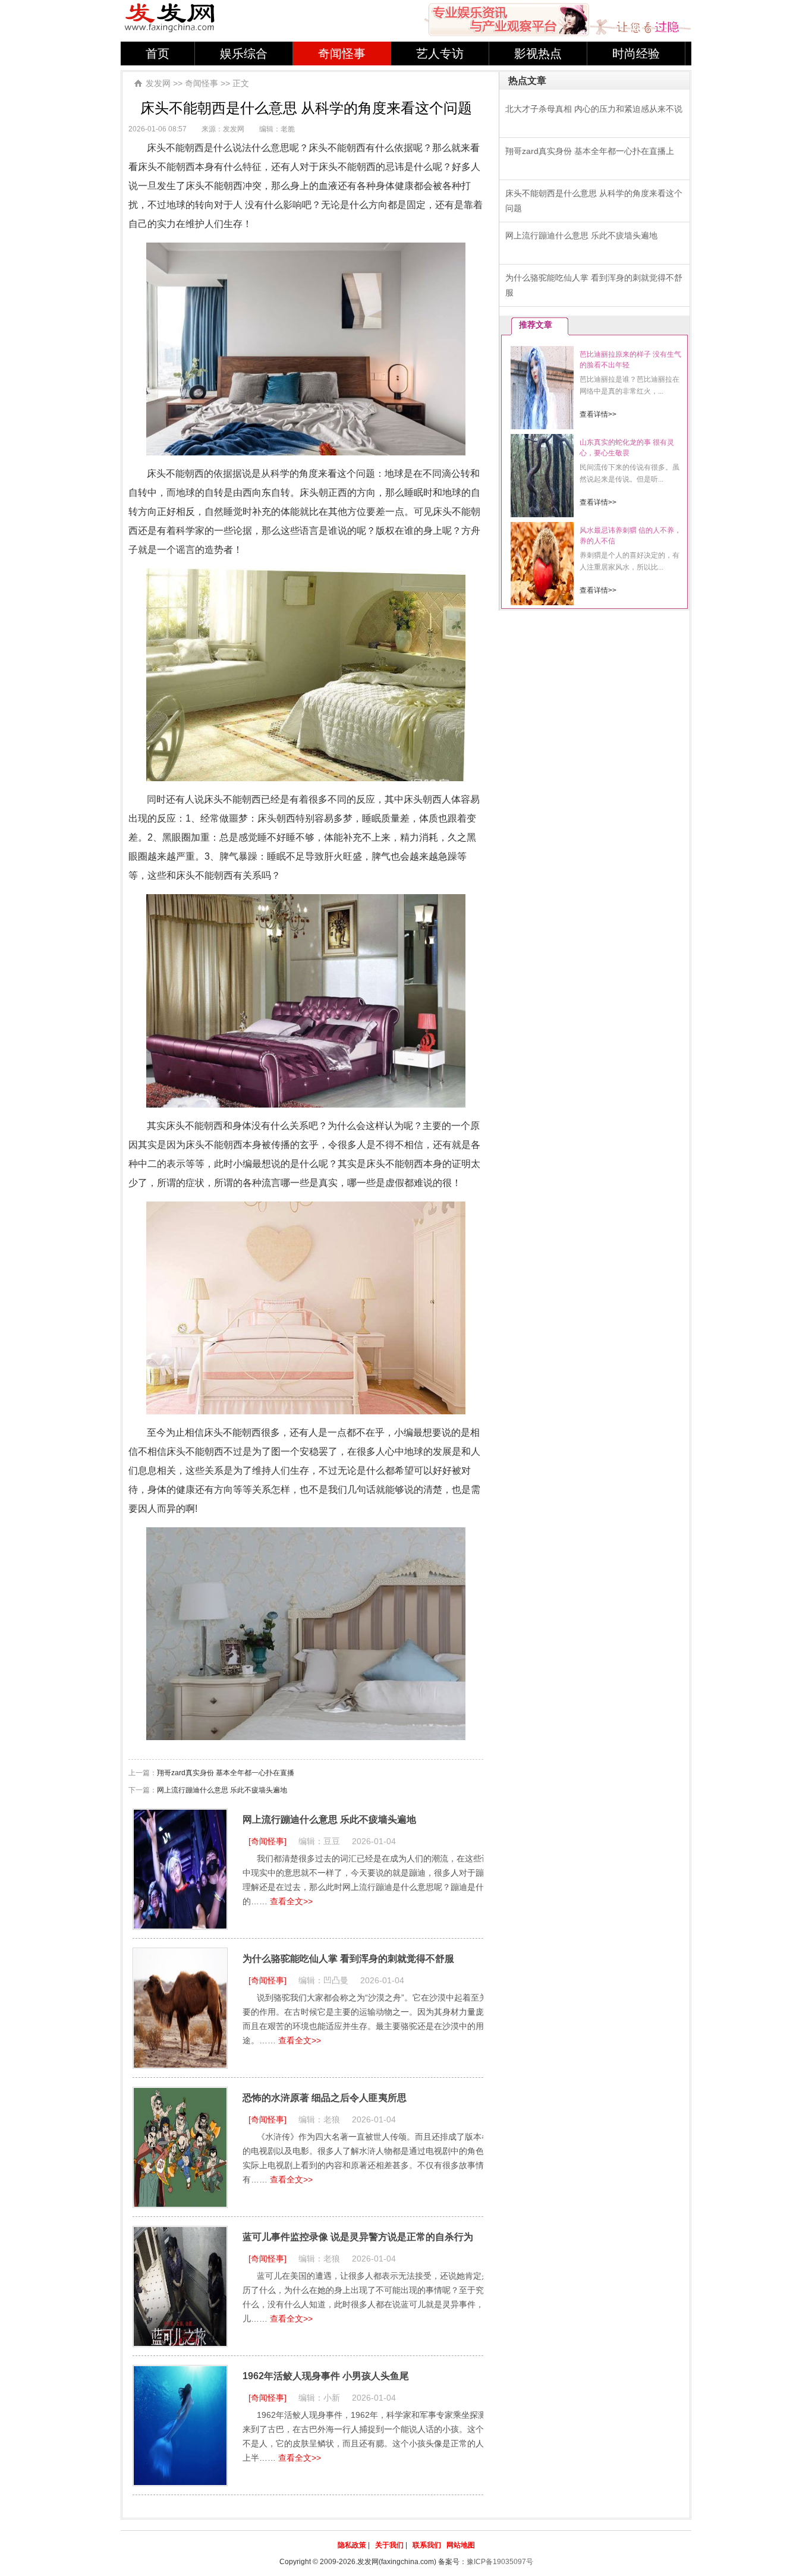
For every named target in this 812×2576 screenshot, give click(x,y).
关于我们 (389, 2545)
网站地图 (461, 2545)
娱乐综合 (244, 54)
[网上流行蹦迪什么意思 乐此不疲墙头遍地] (180, 1869)
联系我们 (427, 2545)
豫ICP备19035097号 (500, 2562)
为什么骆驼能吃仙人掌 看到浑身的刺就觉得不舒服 (348, 1959)
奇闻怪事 (342, 54)
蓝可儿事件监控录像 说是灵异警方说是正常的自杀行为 (358, 2237)
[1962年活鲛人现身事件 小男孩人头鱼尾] (180, 2426)
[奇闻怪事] (267, 1841)
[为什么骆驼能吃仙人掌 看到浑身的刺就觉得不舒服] (180, 2008)
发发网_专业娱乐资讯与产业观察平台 (170, 18)
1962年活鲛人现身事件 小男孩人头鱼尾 (326, 2376)
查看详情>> (598, 414)
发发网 (158, 83)
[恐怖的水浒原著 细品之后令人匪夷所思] (180, 2147)
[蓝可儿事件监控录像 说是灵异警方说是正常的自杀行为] (180, 2286)
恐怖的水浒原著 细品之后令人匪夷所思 (325, 2098)
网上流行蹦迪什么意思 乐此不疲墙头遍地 (222, 1790)
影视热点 (538, 54)
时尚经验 (636, 54)
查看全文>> (291, 1901)
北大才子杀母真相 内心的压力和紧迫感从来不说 (594, 109)
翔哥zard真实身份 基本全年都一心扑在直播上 (590, 151)
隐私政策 (352, 2545)
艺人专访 (440, 54)
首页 (158, 54)
